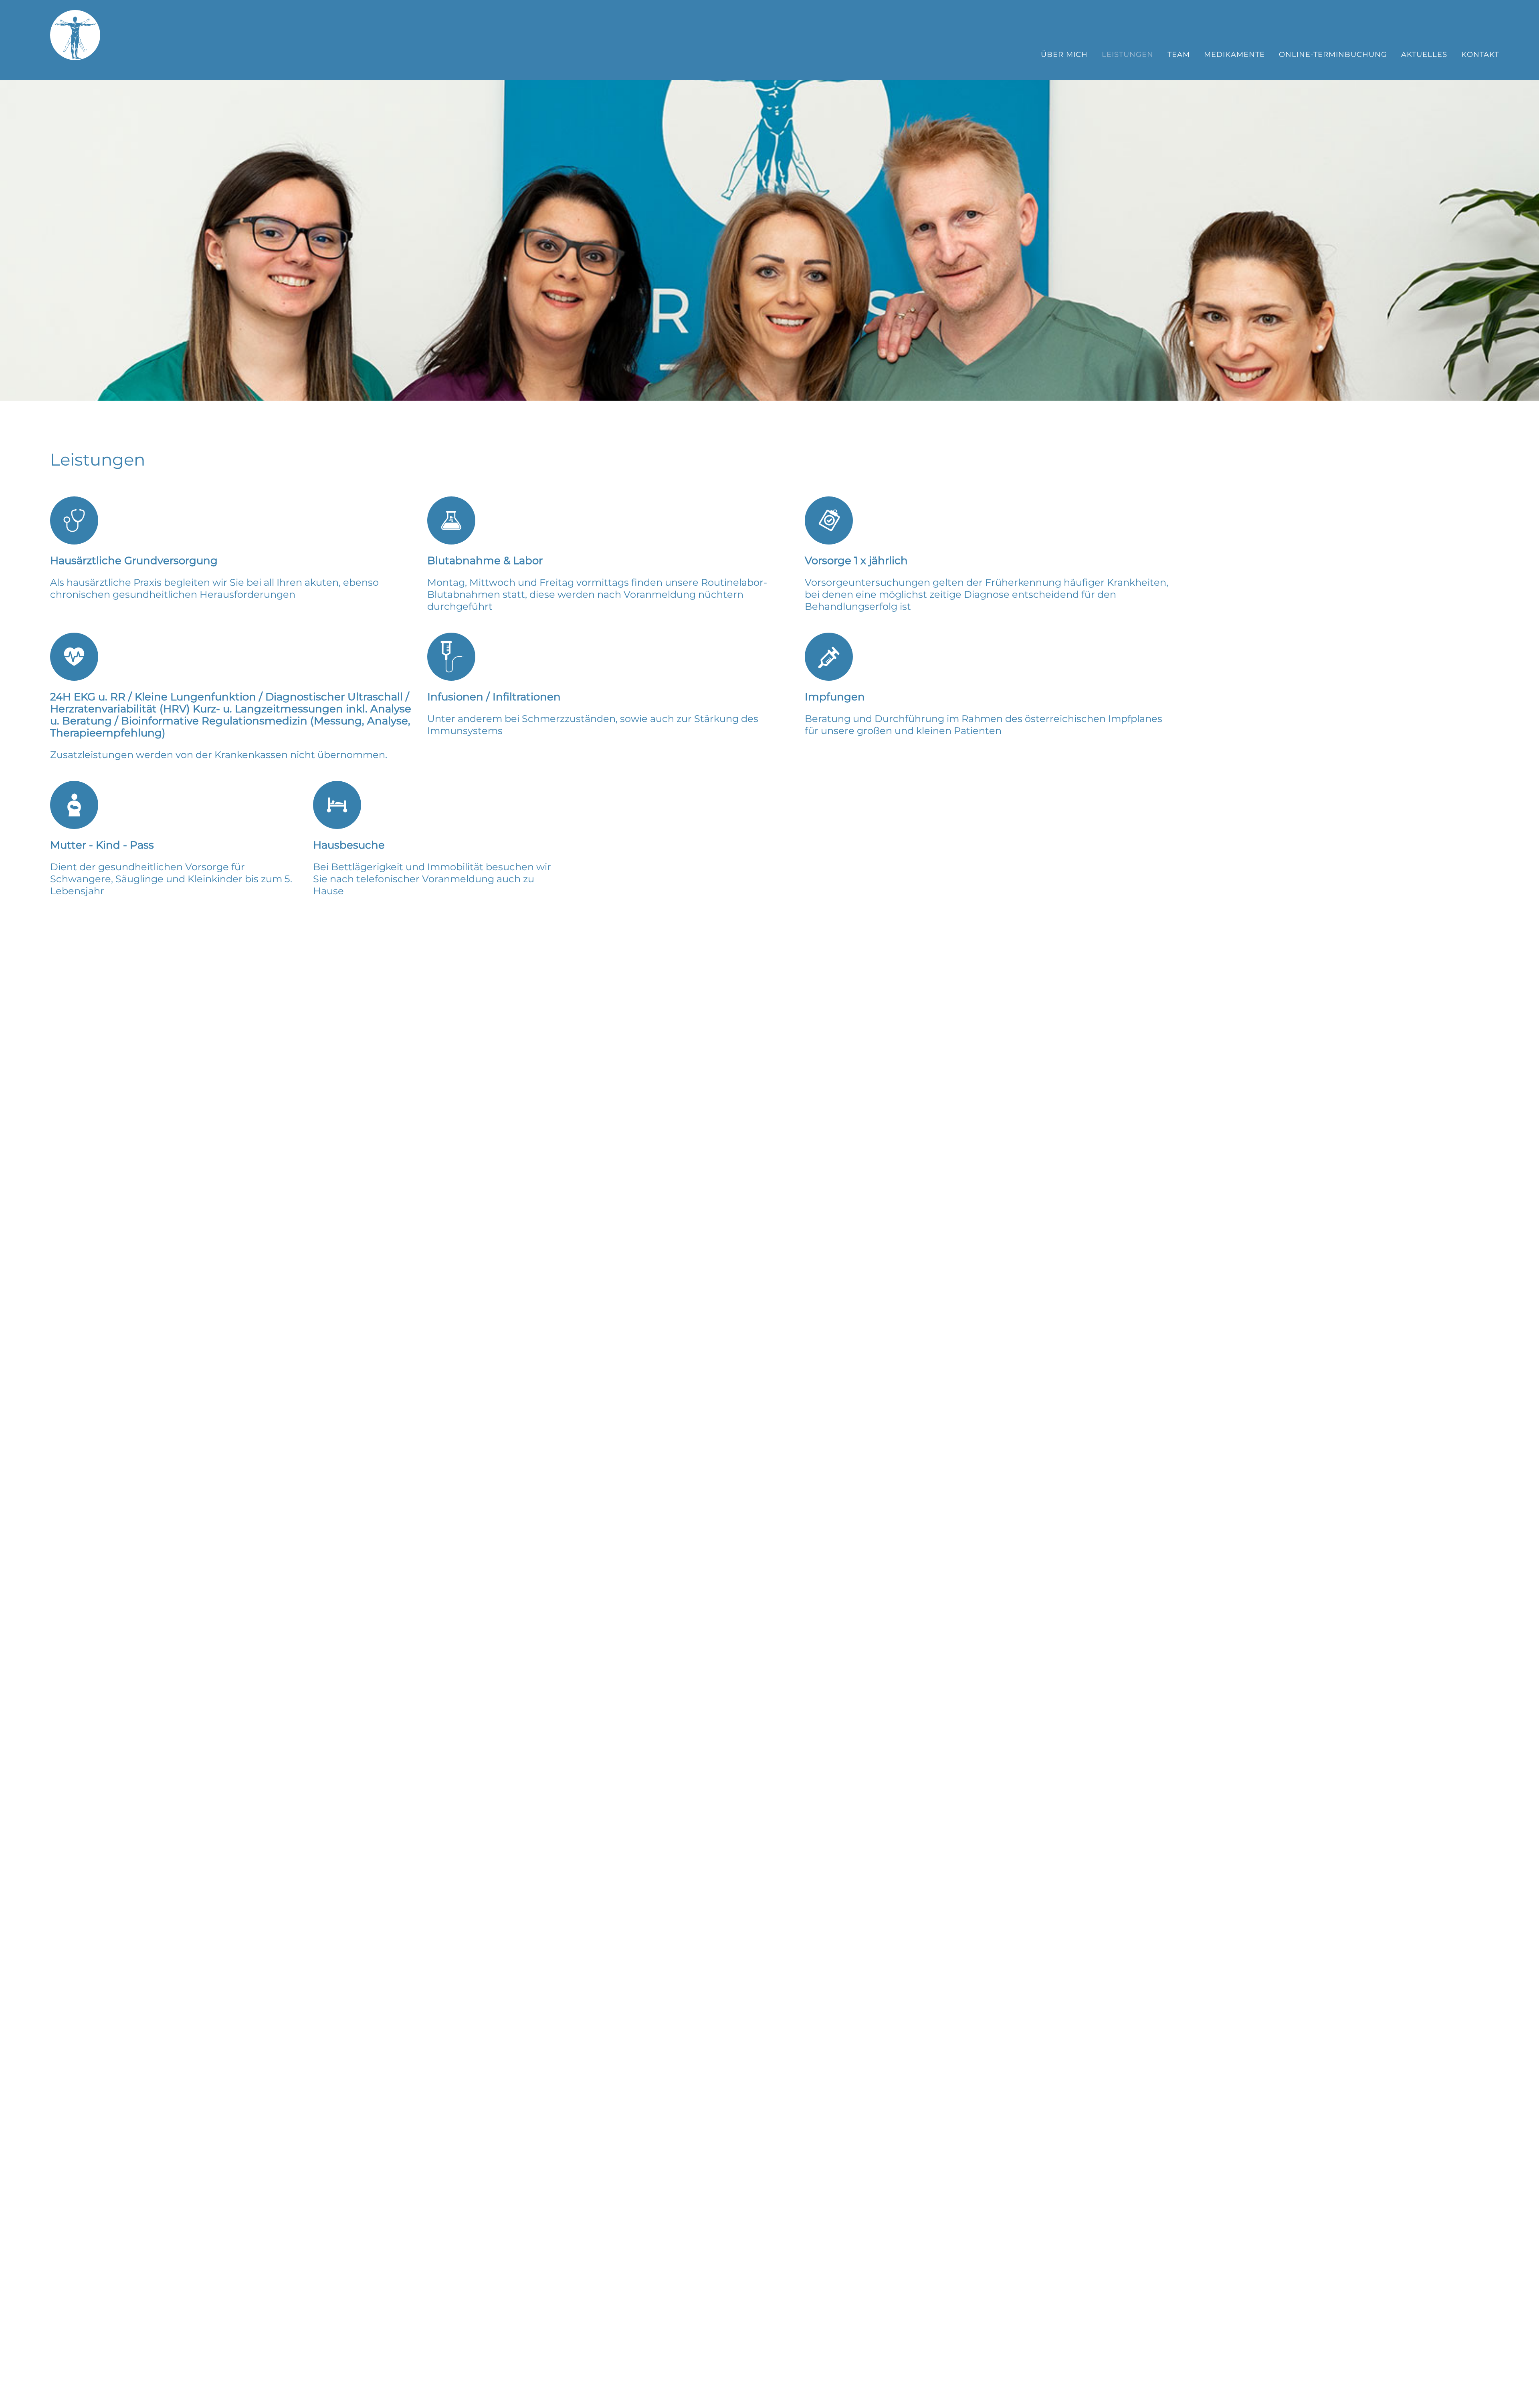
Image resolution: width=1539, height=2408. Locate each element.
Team (1179, 54)
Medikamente (1234, 54)
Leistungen (1128, 54)
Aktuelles (1424, 54)
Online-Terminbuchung (1333, 54)
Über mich (1064, 54)
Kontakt (1480, 54)
